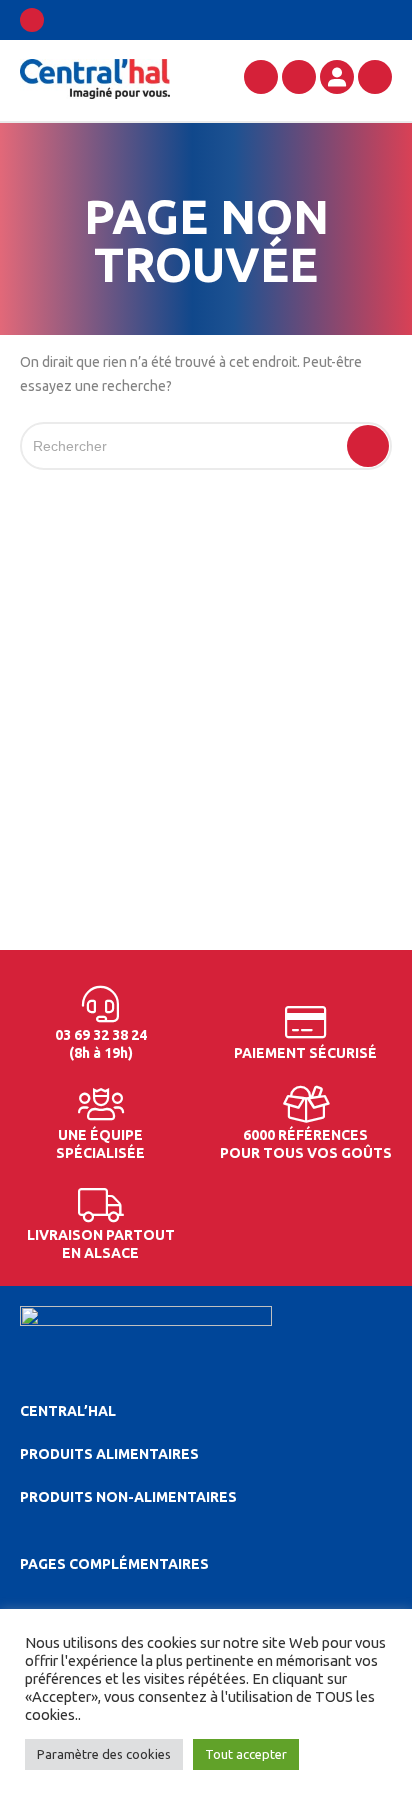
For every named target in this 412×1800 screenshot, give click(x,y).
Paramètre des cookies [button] (104, 1754)
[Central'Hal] (95, 78)
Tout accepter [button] (246, 1754)
